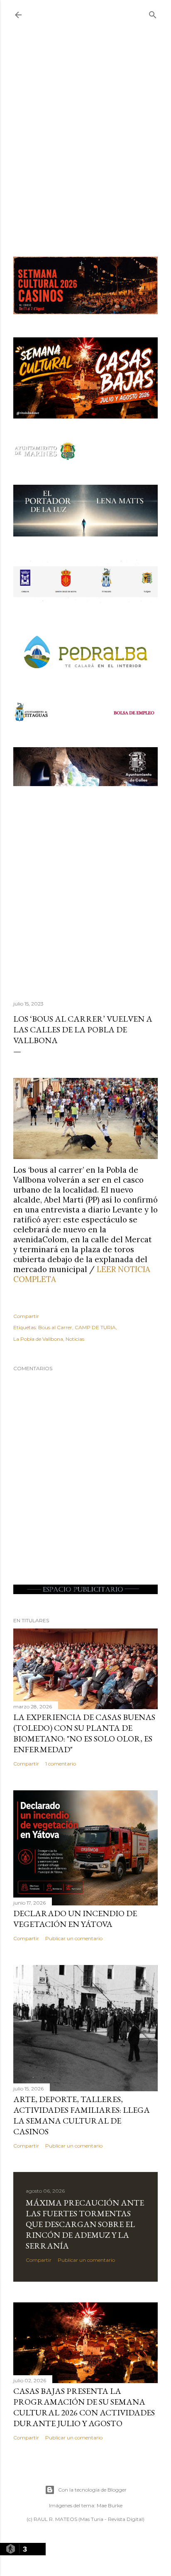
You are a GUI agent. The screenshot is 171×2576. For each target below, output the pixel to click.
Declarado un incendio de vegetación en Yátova (75, 1919)
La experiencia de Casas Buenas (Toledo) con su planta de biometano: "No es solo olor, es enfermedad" (84, 1733)
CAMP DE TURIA (95, 1327)
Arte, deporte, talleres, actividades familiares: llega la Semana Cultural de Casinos (82, 2115)
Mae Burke (110, 2505)
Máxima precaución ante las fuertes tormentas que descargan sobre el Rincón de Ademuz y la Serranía (85, 2224)
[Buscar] (153, 13)
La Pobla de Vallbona (38, 1339)
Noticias (75, 1339)
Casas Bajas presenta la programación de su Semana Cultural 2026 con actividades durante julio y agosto (84, 2407)
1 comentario (61, 1764)
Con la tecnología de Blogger (92, 2490)
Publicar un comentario (74, 1938)
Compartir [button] (26, 1316)
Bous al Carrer (55, 1327)
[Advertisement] (85, 146)
